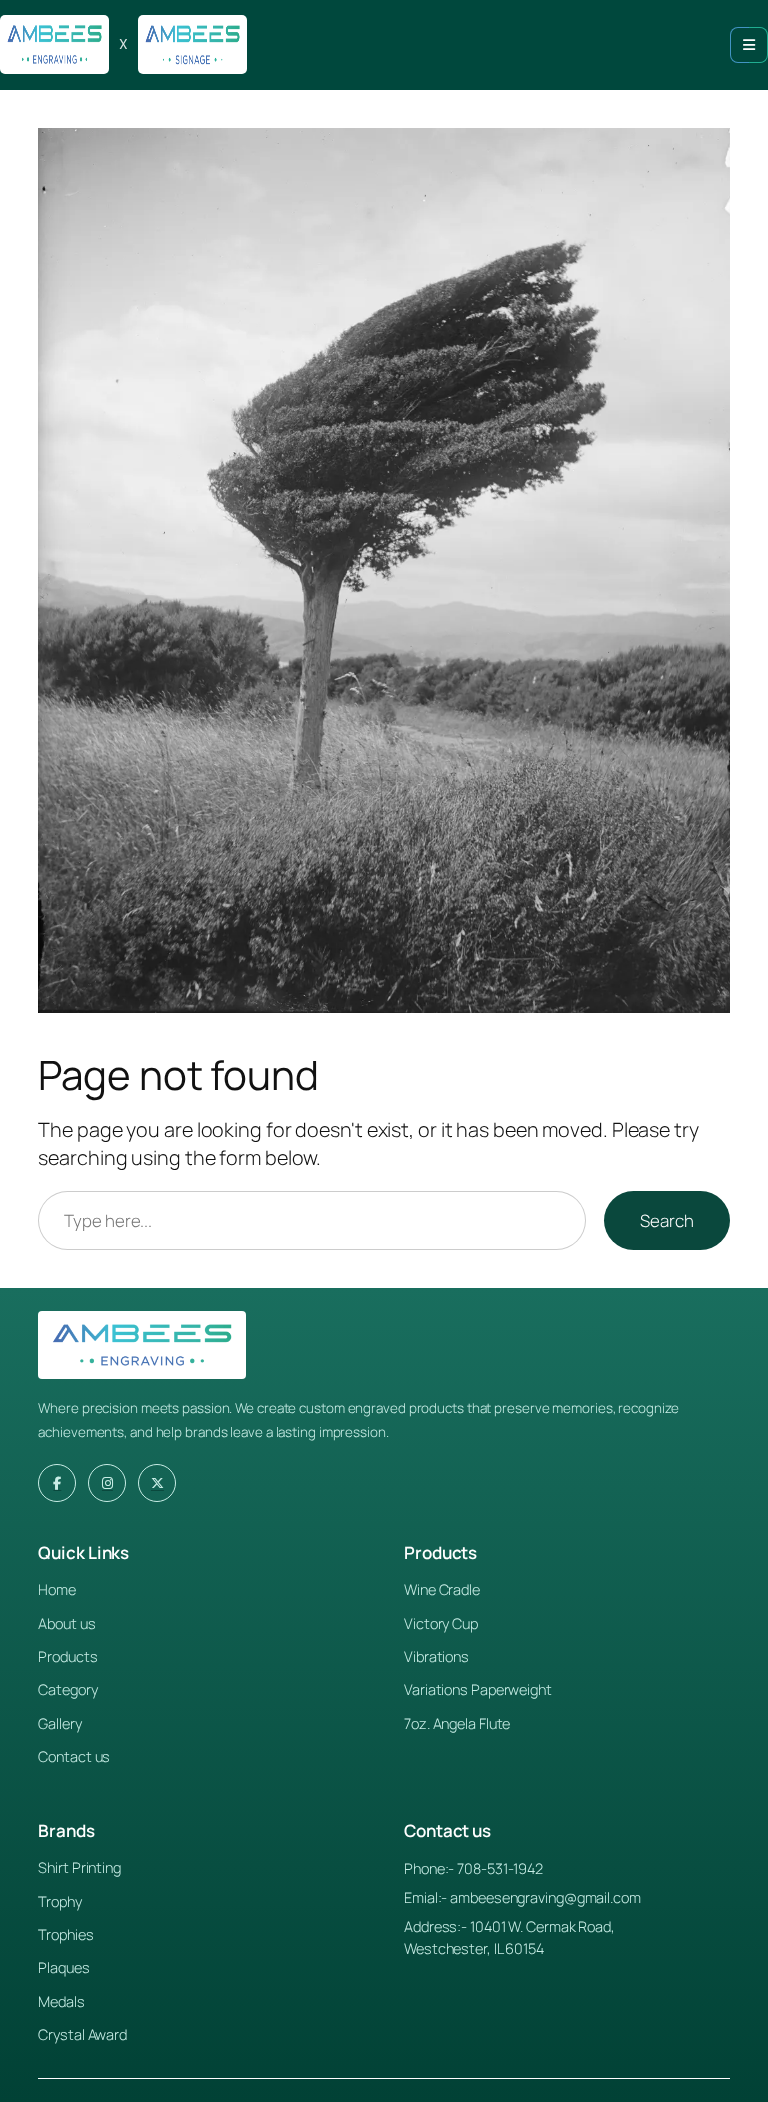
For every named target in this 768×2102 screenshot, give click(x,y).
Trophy (59, 1901)
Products (67, 1656)
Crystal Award (82, 2034)
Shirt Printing (79, 1867)
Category (67, 1689)
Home (57, 1589)
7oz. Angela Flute (457, 1723)
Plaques (63, 1967)
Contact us (74, 1756)
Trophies (65, 1934)
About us (66, 1623)
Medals (61, 2001)
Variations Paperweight (478, 1689)
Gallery (59, 1723)
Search (666, 1220)
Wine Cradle (442, 1589)
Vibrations (436, 1656)
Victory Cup (441, 1623)
